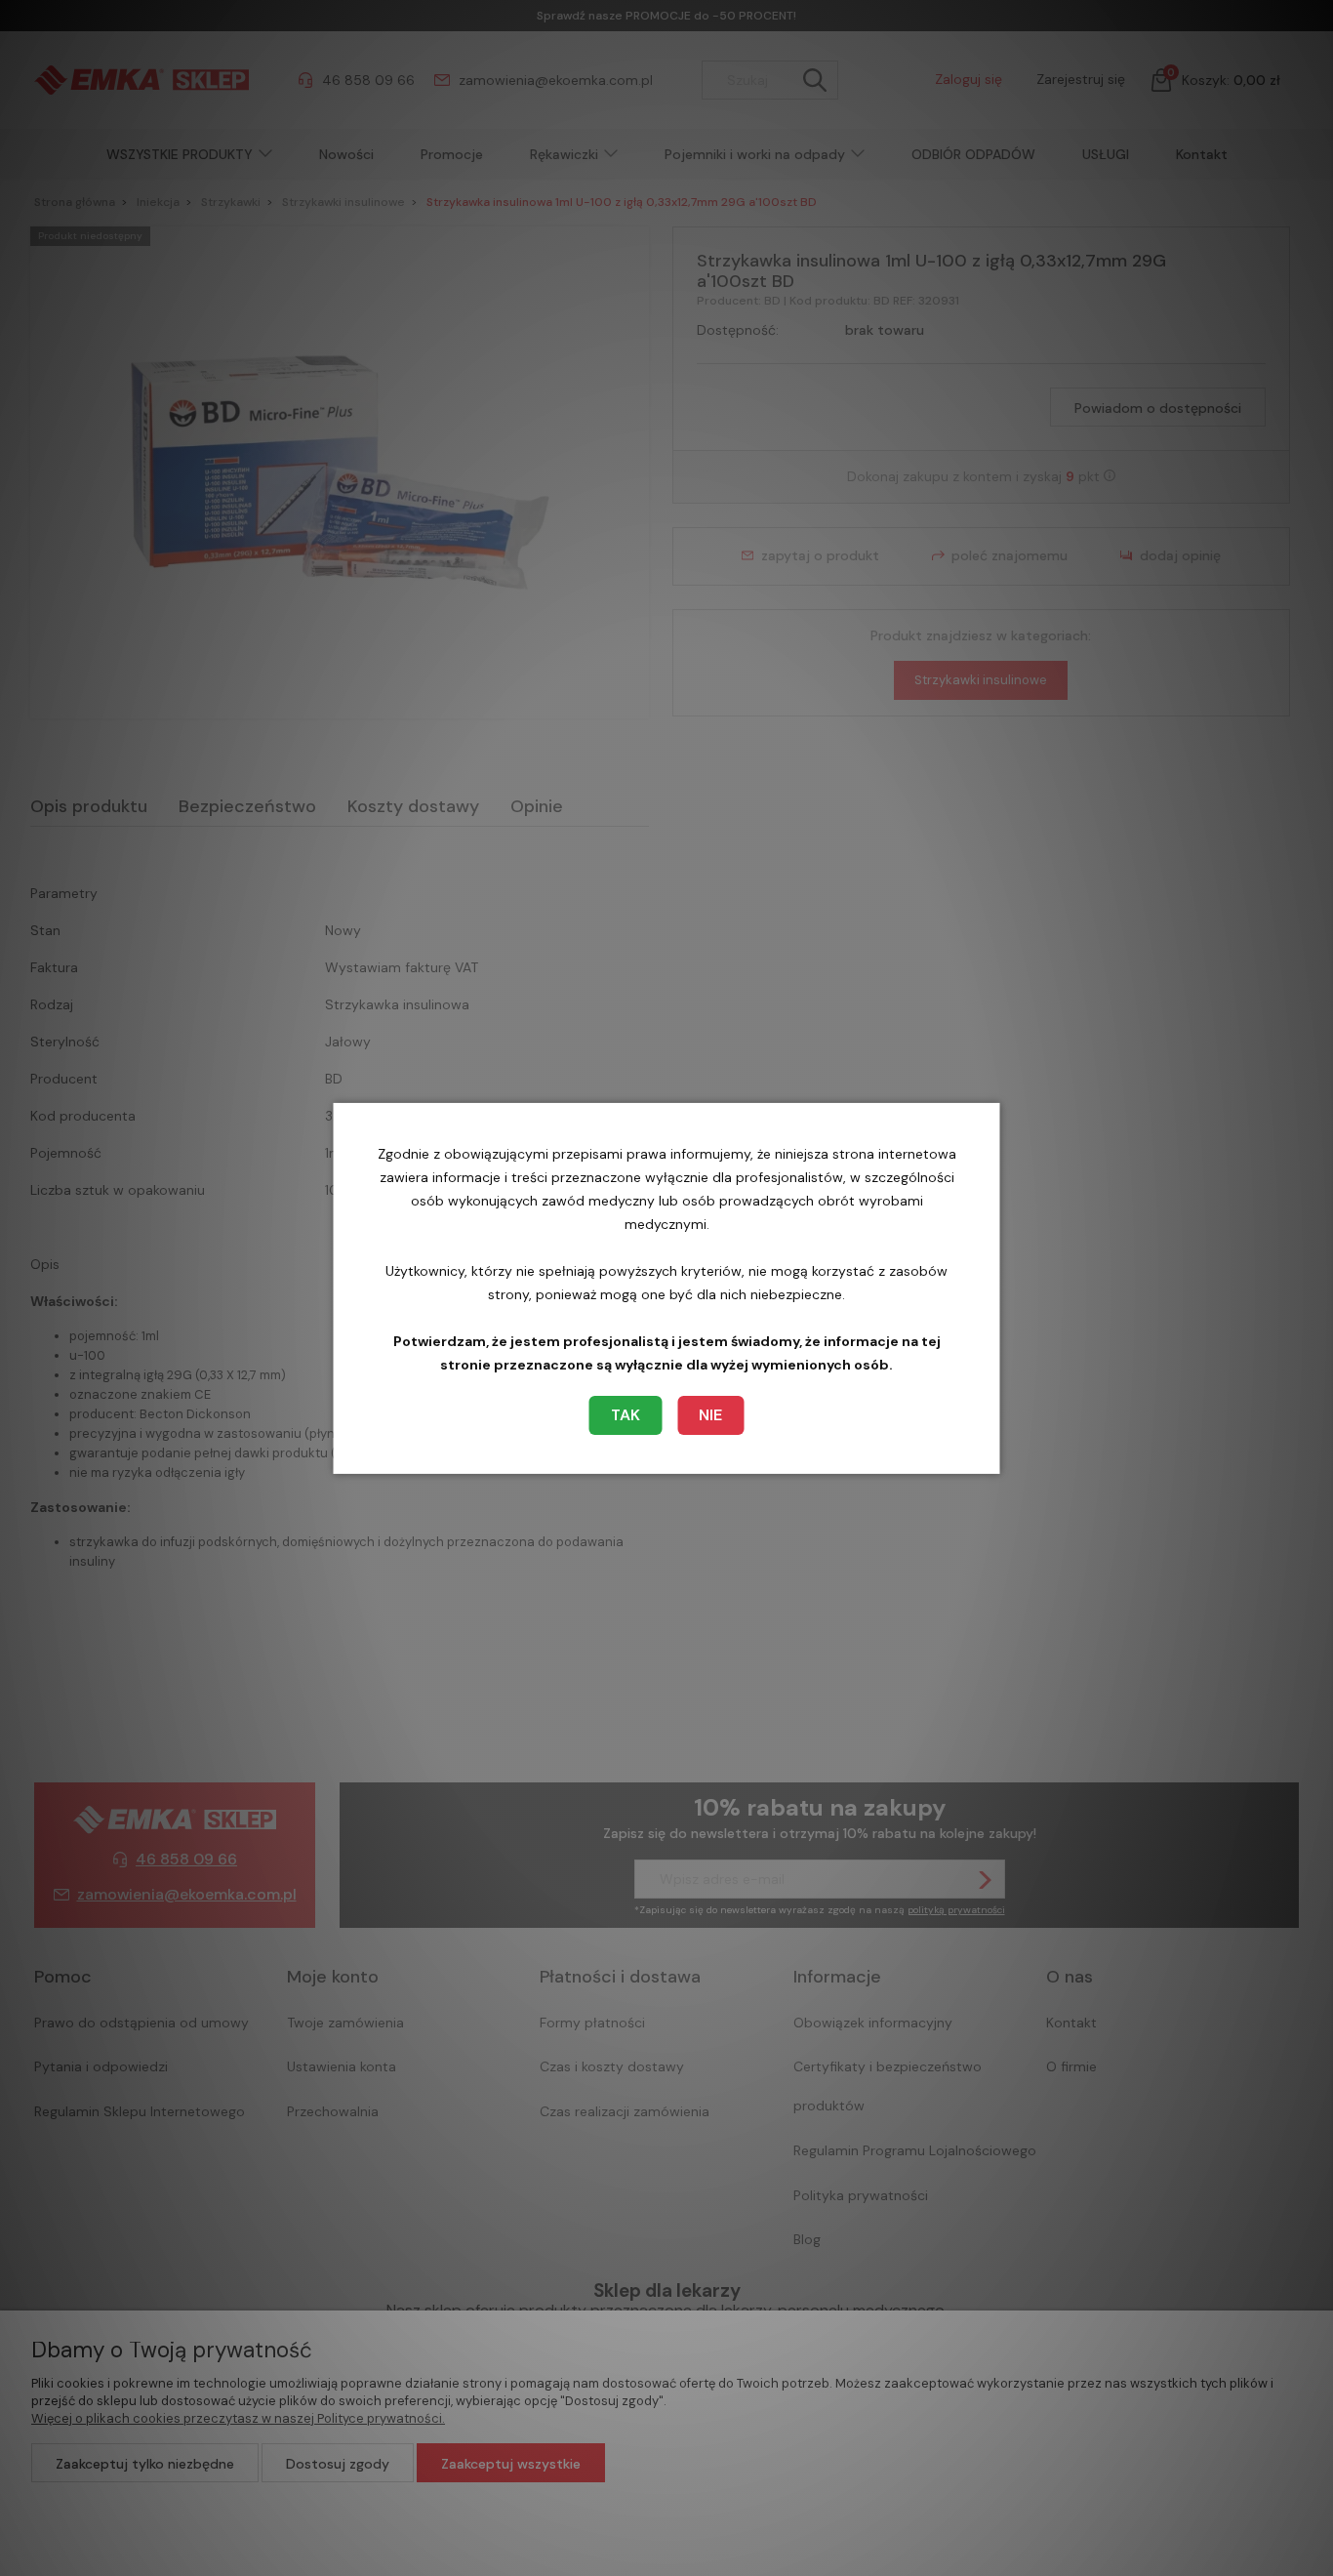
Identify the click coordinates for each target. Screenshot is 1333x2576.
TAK (626, 1415)
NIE (710, 1415)
